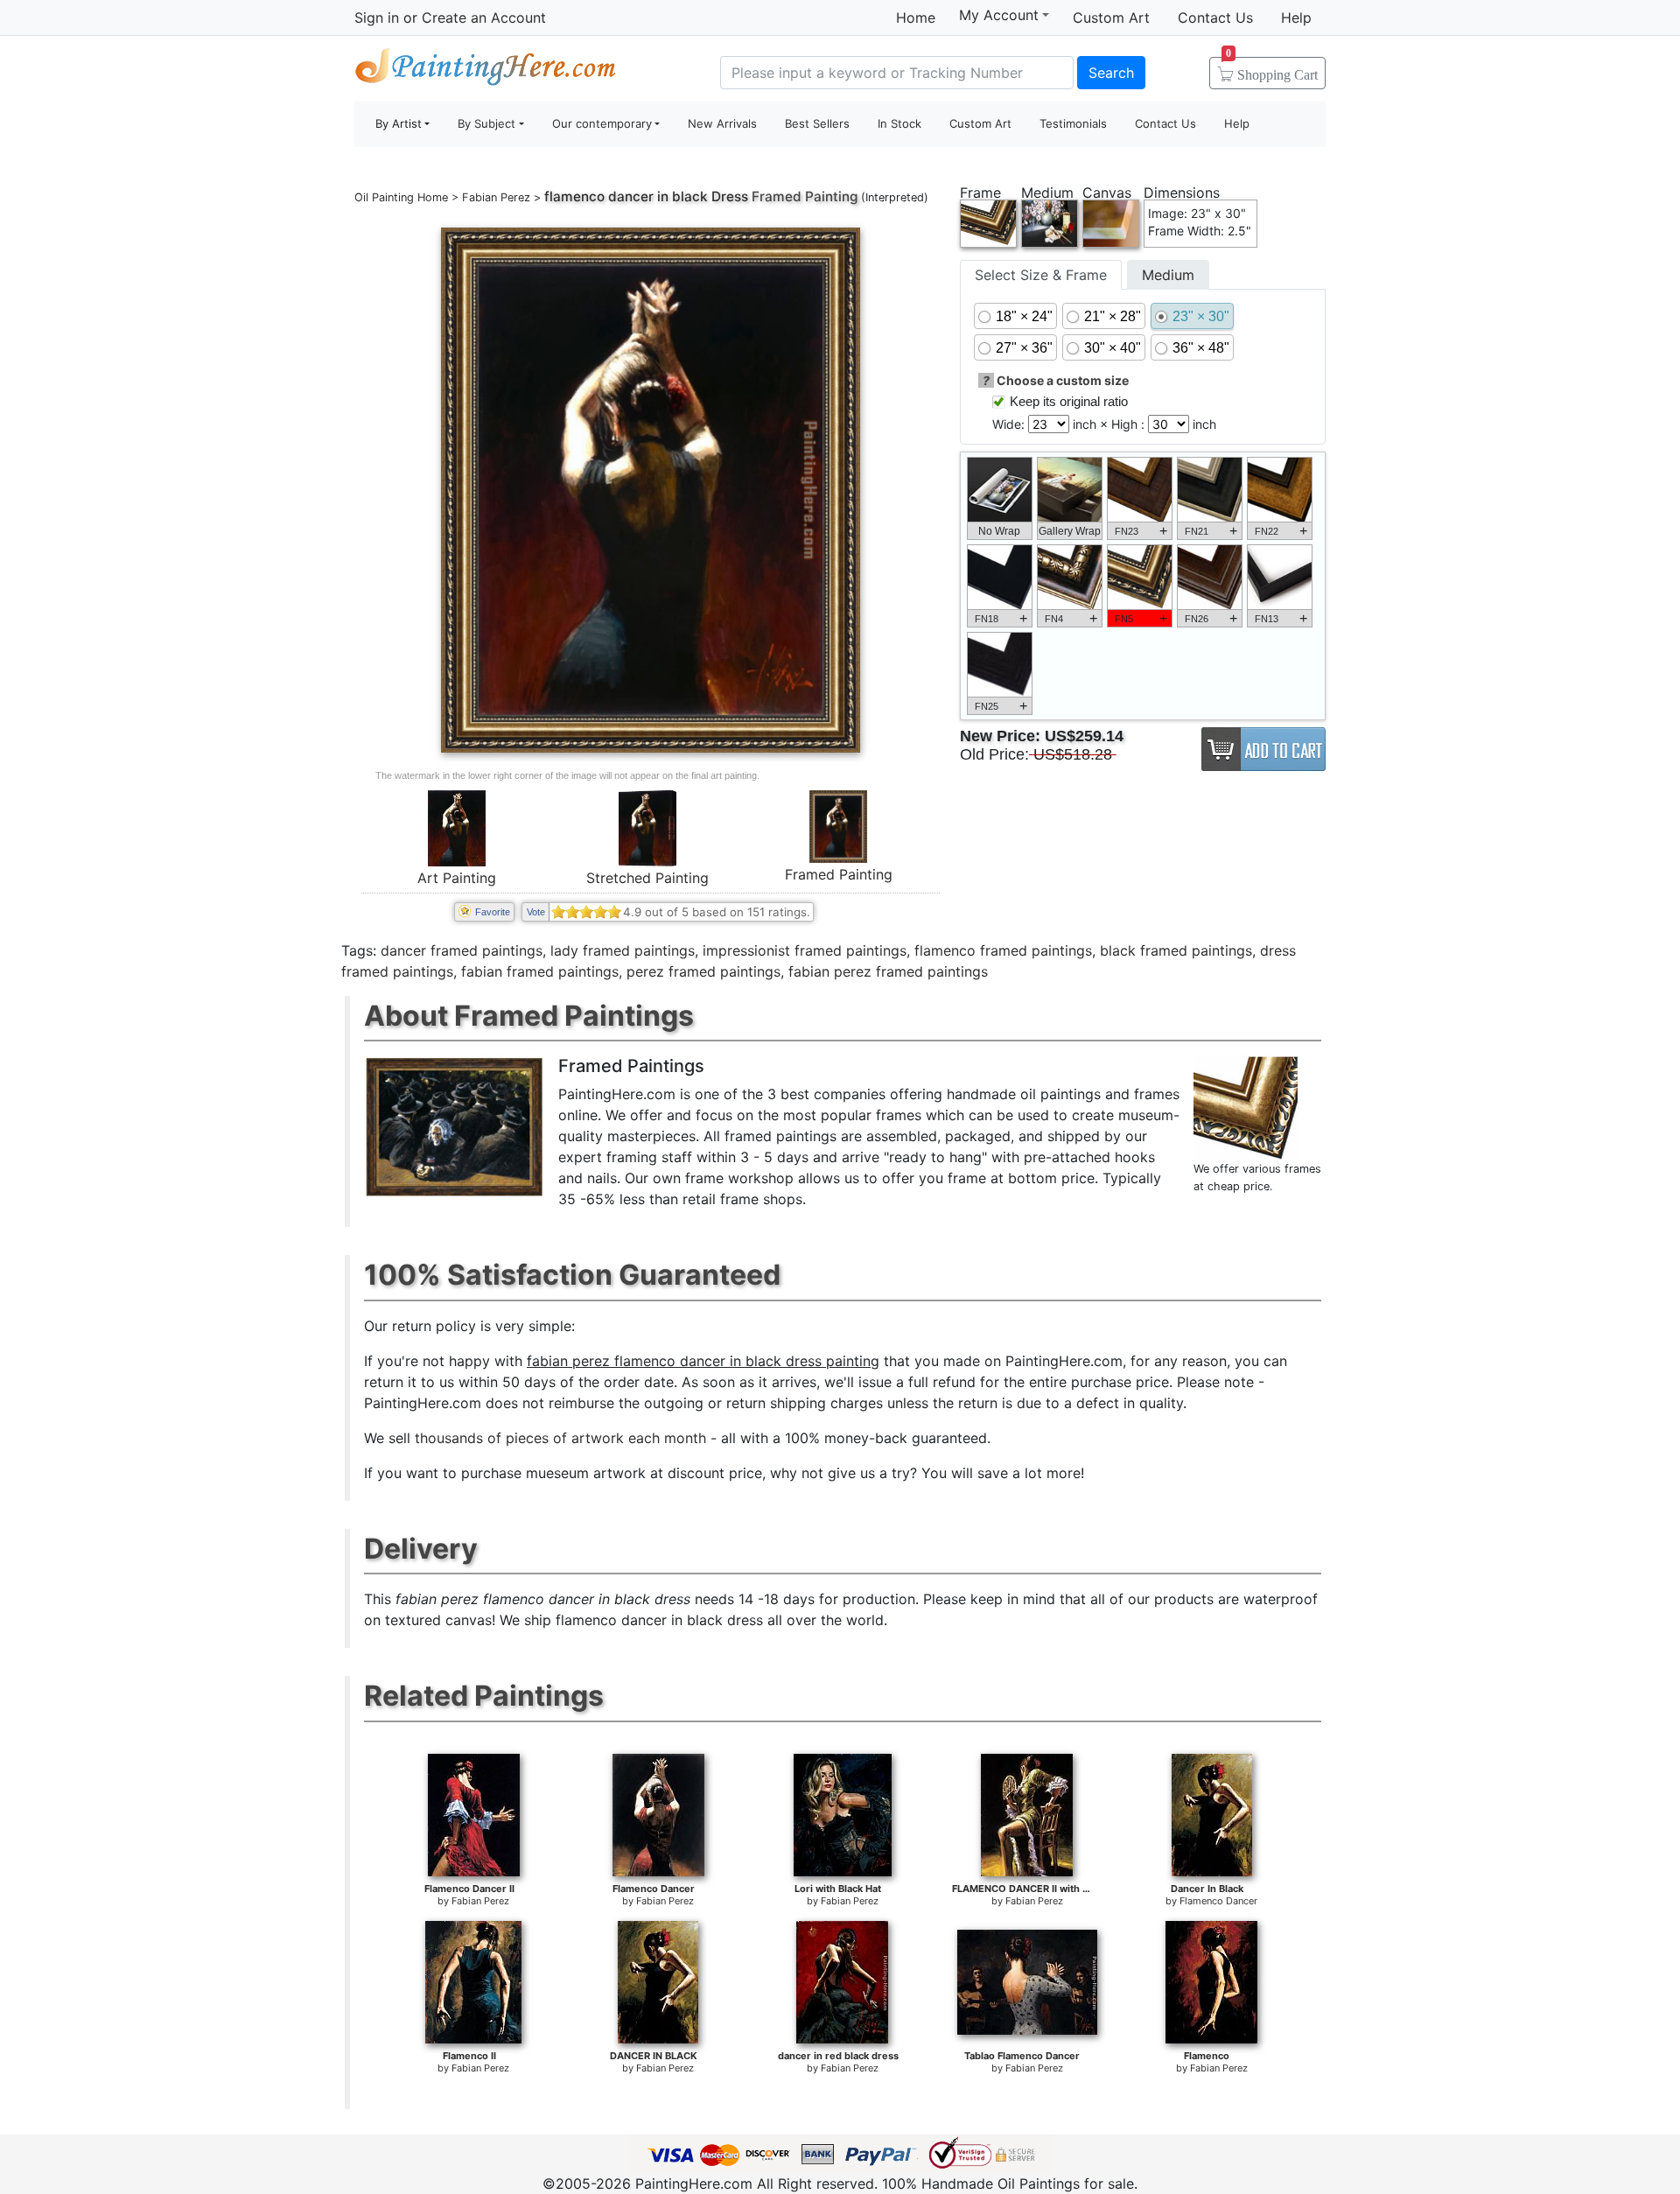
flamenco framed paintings (1003, 950)
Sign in (377, 18)
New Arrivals (722, 123)
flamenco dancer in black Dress (646, 196)
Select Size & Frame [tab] (1041, 275)
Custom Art (1111, 18)
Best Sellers (817, 123)
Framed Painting (839, 874)
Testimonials (1073, 123)
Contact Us (1215, 18)
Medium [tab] (1168, 275)
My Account (999, 15)
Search (1111, 73)
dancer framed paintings (462, 950)
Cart (1272, 69)
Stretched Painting (647, 878)
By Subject (486, 123)
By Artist (399, 123)
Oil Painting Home (401, 197)
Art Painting (457, 878)
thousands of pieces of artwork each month (560, 1438)
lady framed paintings (623, 950)
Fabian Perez (496, 197)
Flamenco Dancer (1218, 1901)
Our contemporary (602, 123)
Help (1296, 18)
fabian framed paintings (540, 971)
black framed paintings (1176, 950)
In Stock (899, 123)
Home (916, 18)
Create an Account (484, 18)
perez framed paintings (703, 971)
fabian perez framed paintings (888, 971)
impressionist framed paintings (805, 950)
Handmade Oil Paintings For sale (486, 70)
